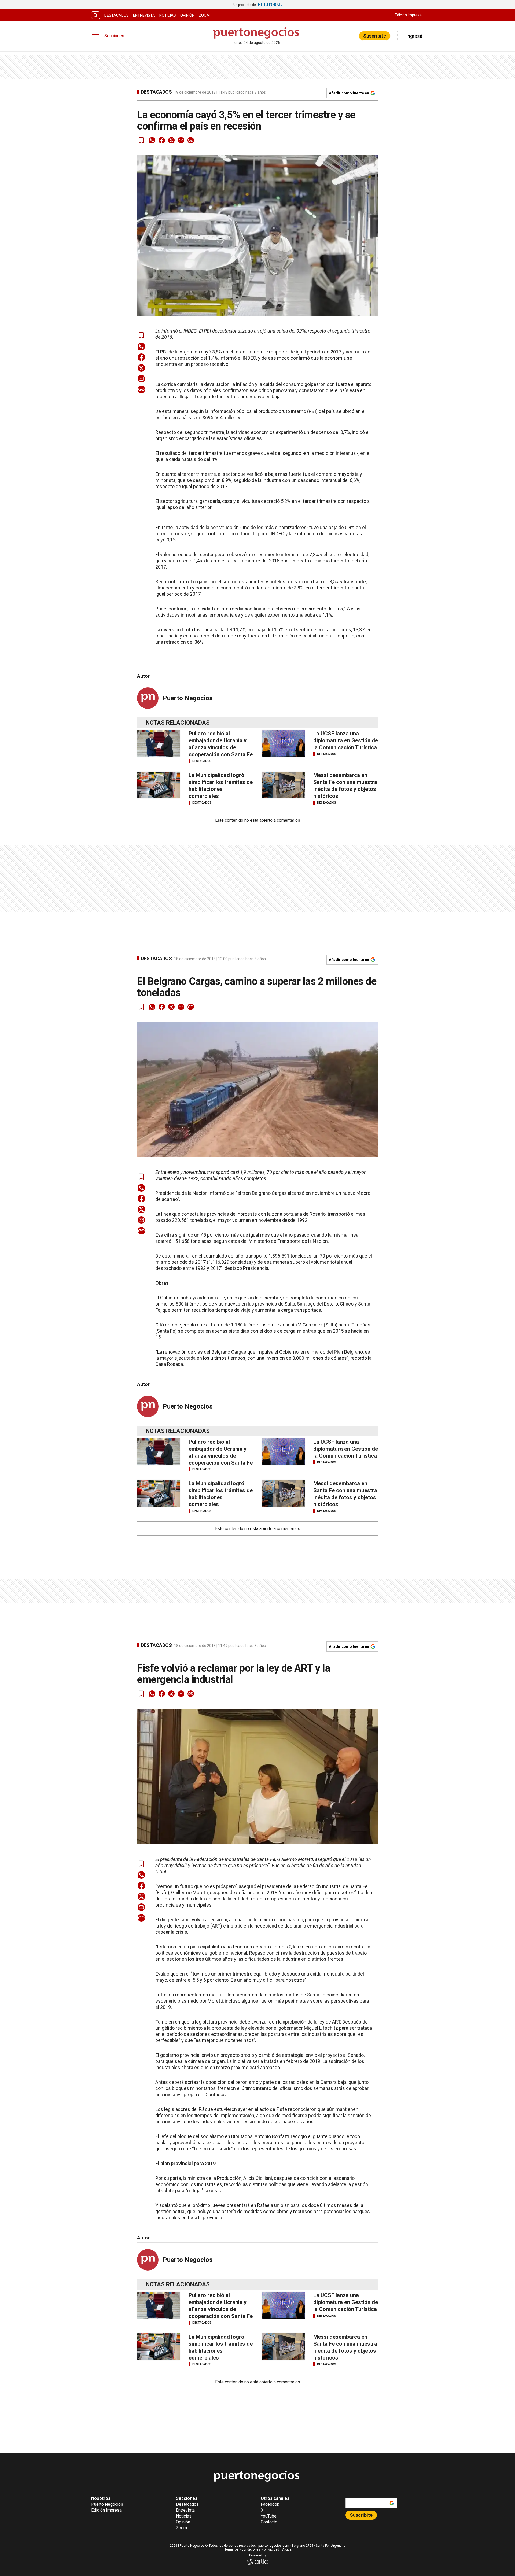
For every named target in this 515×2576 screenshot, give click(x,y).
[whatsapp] (152, 140)
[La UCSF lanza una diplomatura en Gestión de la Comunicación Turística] (283, 743)
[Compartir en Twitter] (171, 140)
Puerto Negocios (188, 698)
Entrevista (144, 15)
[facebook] (162, 140)
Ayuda (287, 2549)
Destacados (117, 15)
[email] (181, 140)
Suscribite (375, 36)
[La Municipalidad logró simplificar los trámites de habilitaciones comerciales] (159, 785)
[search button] (96, 15)
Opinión (187, 15)
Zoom (204, 15)
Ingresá (414, 36)
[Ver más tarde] (141, 140)
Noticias (168, 15)
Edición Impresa (408, 15)
